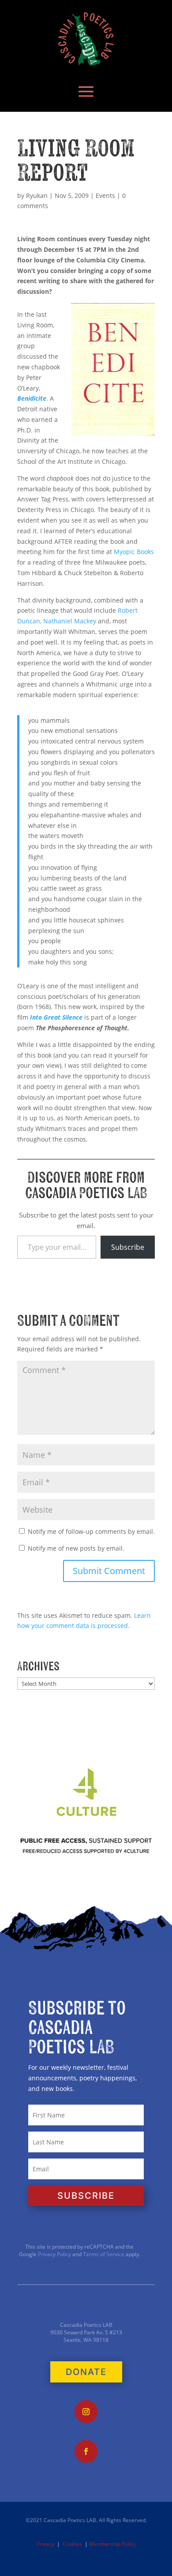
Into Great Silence (56, 1017)
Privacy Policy (54, 2254)
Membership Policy (112, 2544)
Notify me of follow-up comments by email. (91, 1531)
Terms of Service (104, 2254)
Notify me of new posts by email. (76, 1548)
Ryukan (37, 195)
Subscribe (128, 1247)
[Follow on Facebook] (86, 2451)
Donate (86, 2372)
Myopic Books (134, 552)
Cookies (72, 2544)
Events (105, 195)
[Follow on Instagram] (86, 2412)
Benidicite (32, 398)
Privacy (45, 2544)
